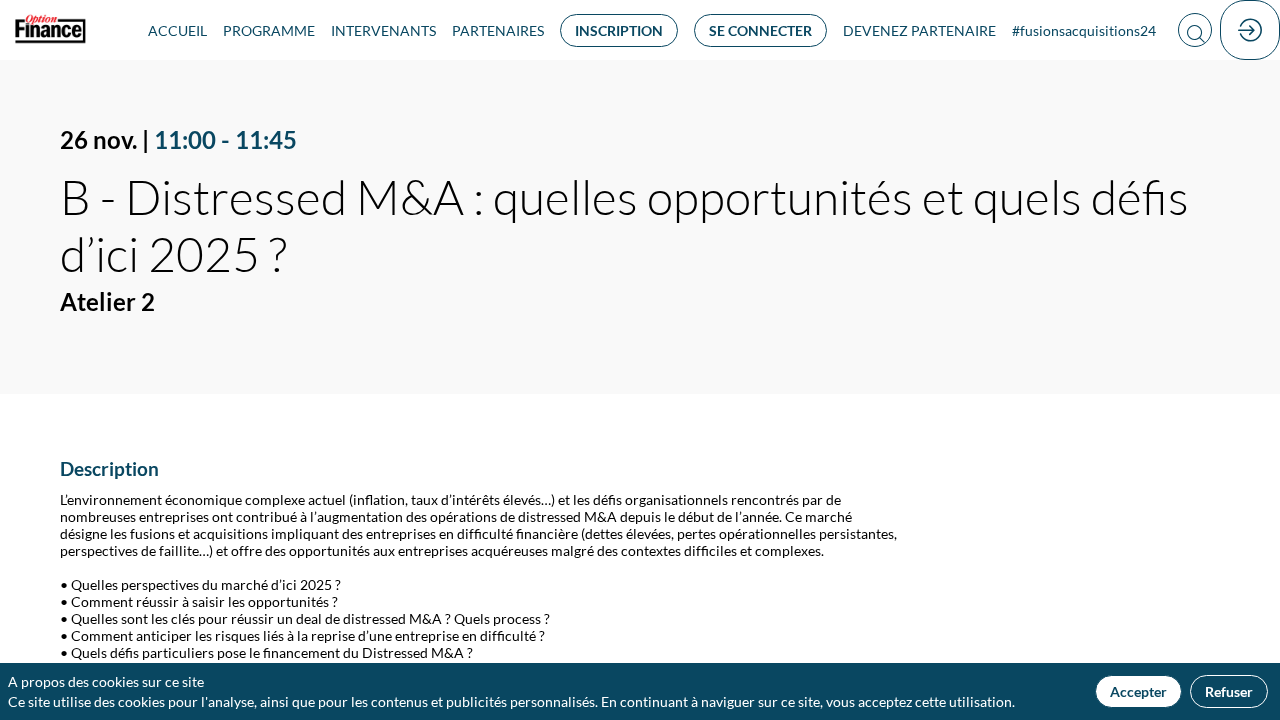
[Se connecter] (1250, 30)
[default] (919, 30)
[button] (619, 30)
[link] (177, 30)
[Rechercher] (1195, 30)
